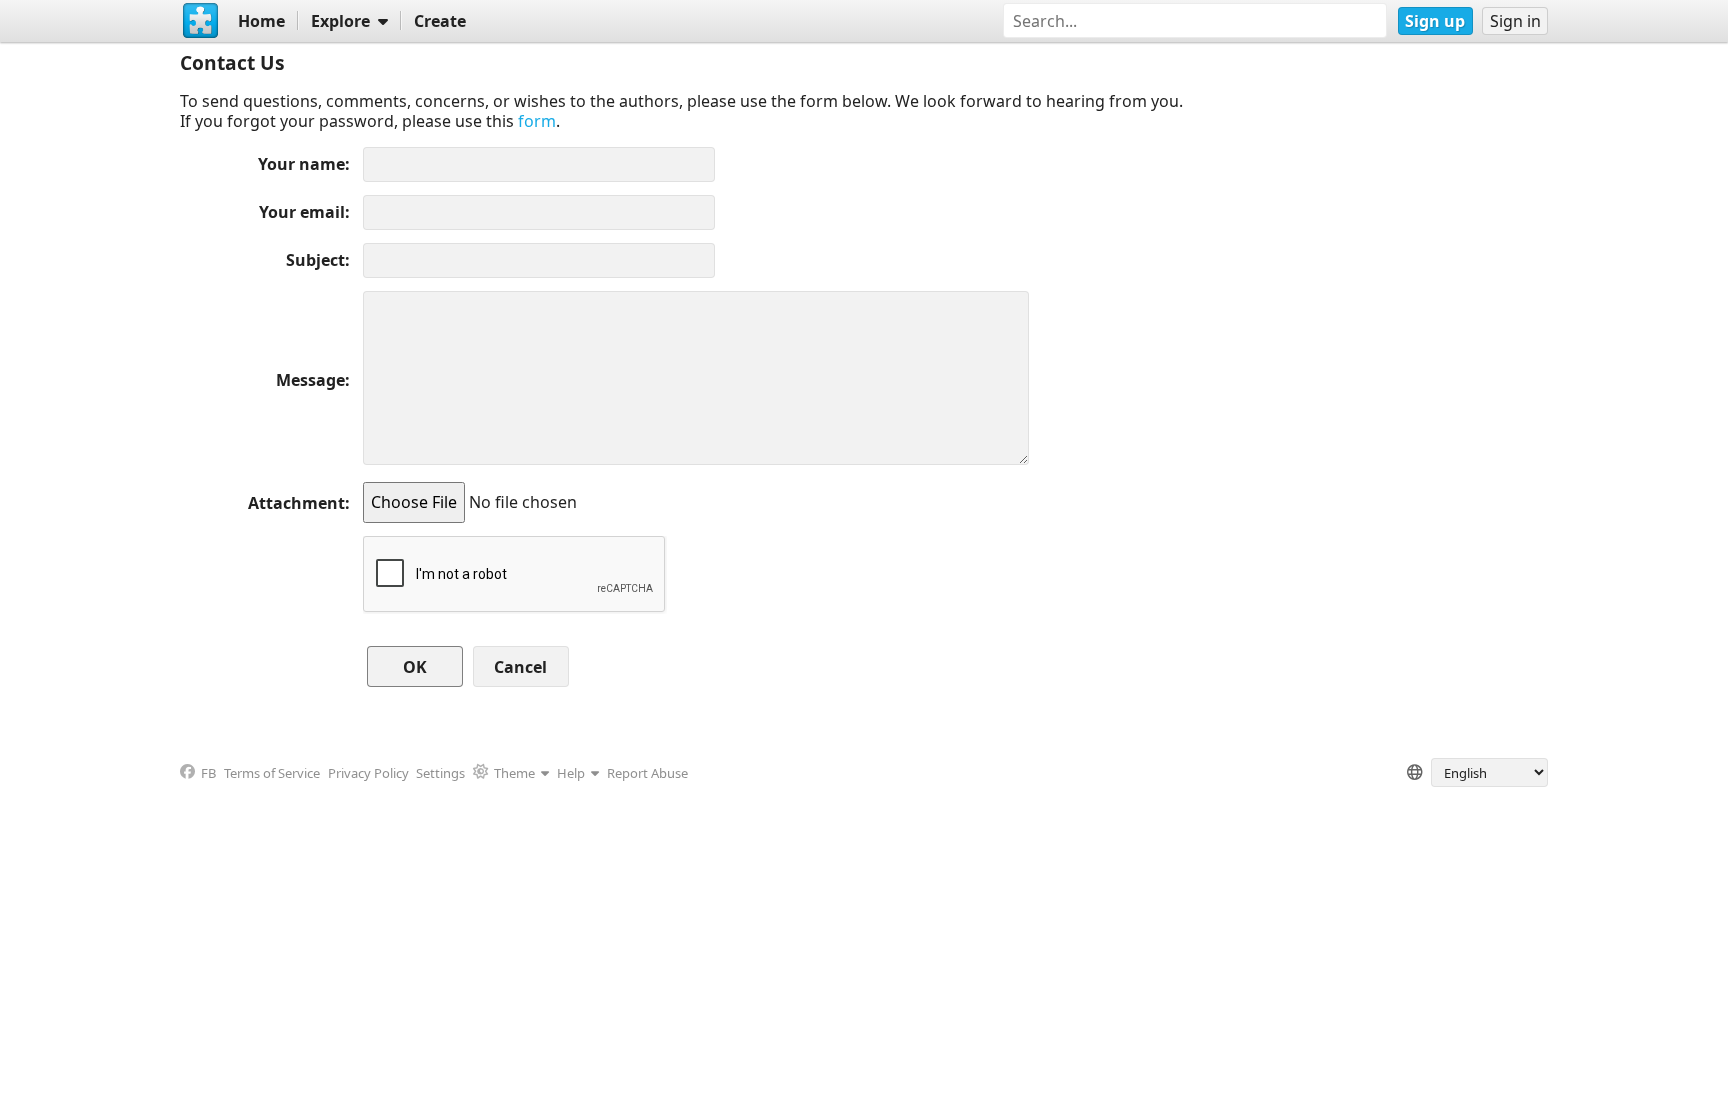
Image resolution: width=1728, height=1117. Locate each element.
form (537, 121)
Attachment (296, 503)
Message (310, 380)
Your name (301, 164)
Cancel (520, 667)
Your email (302, 212)
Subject (315, 260)
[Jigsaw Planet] (201, 21)
